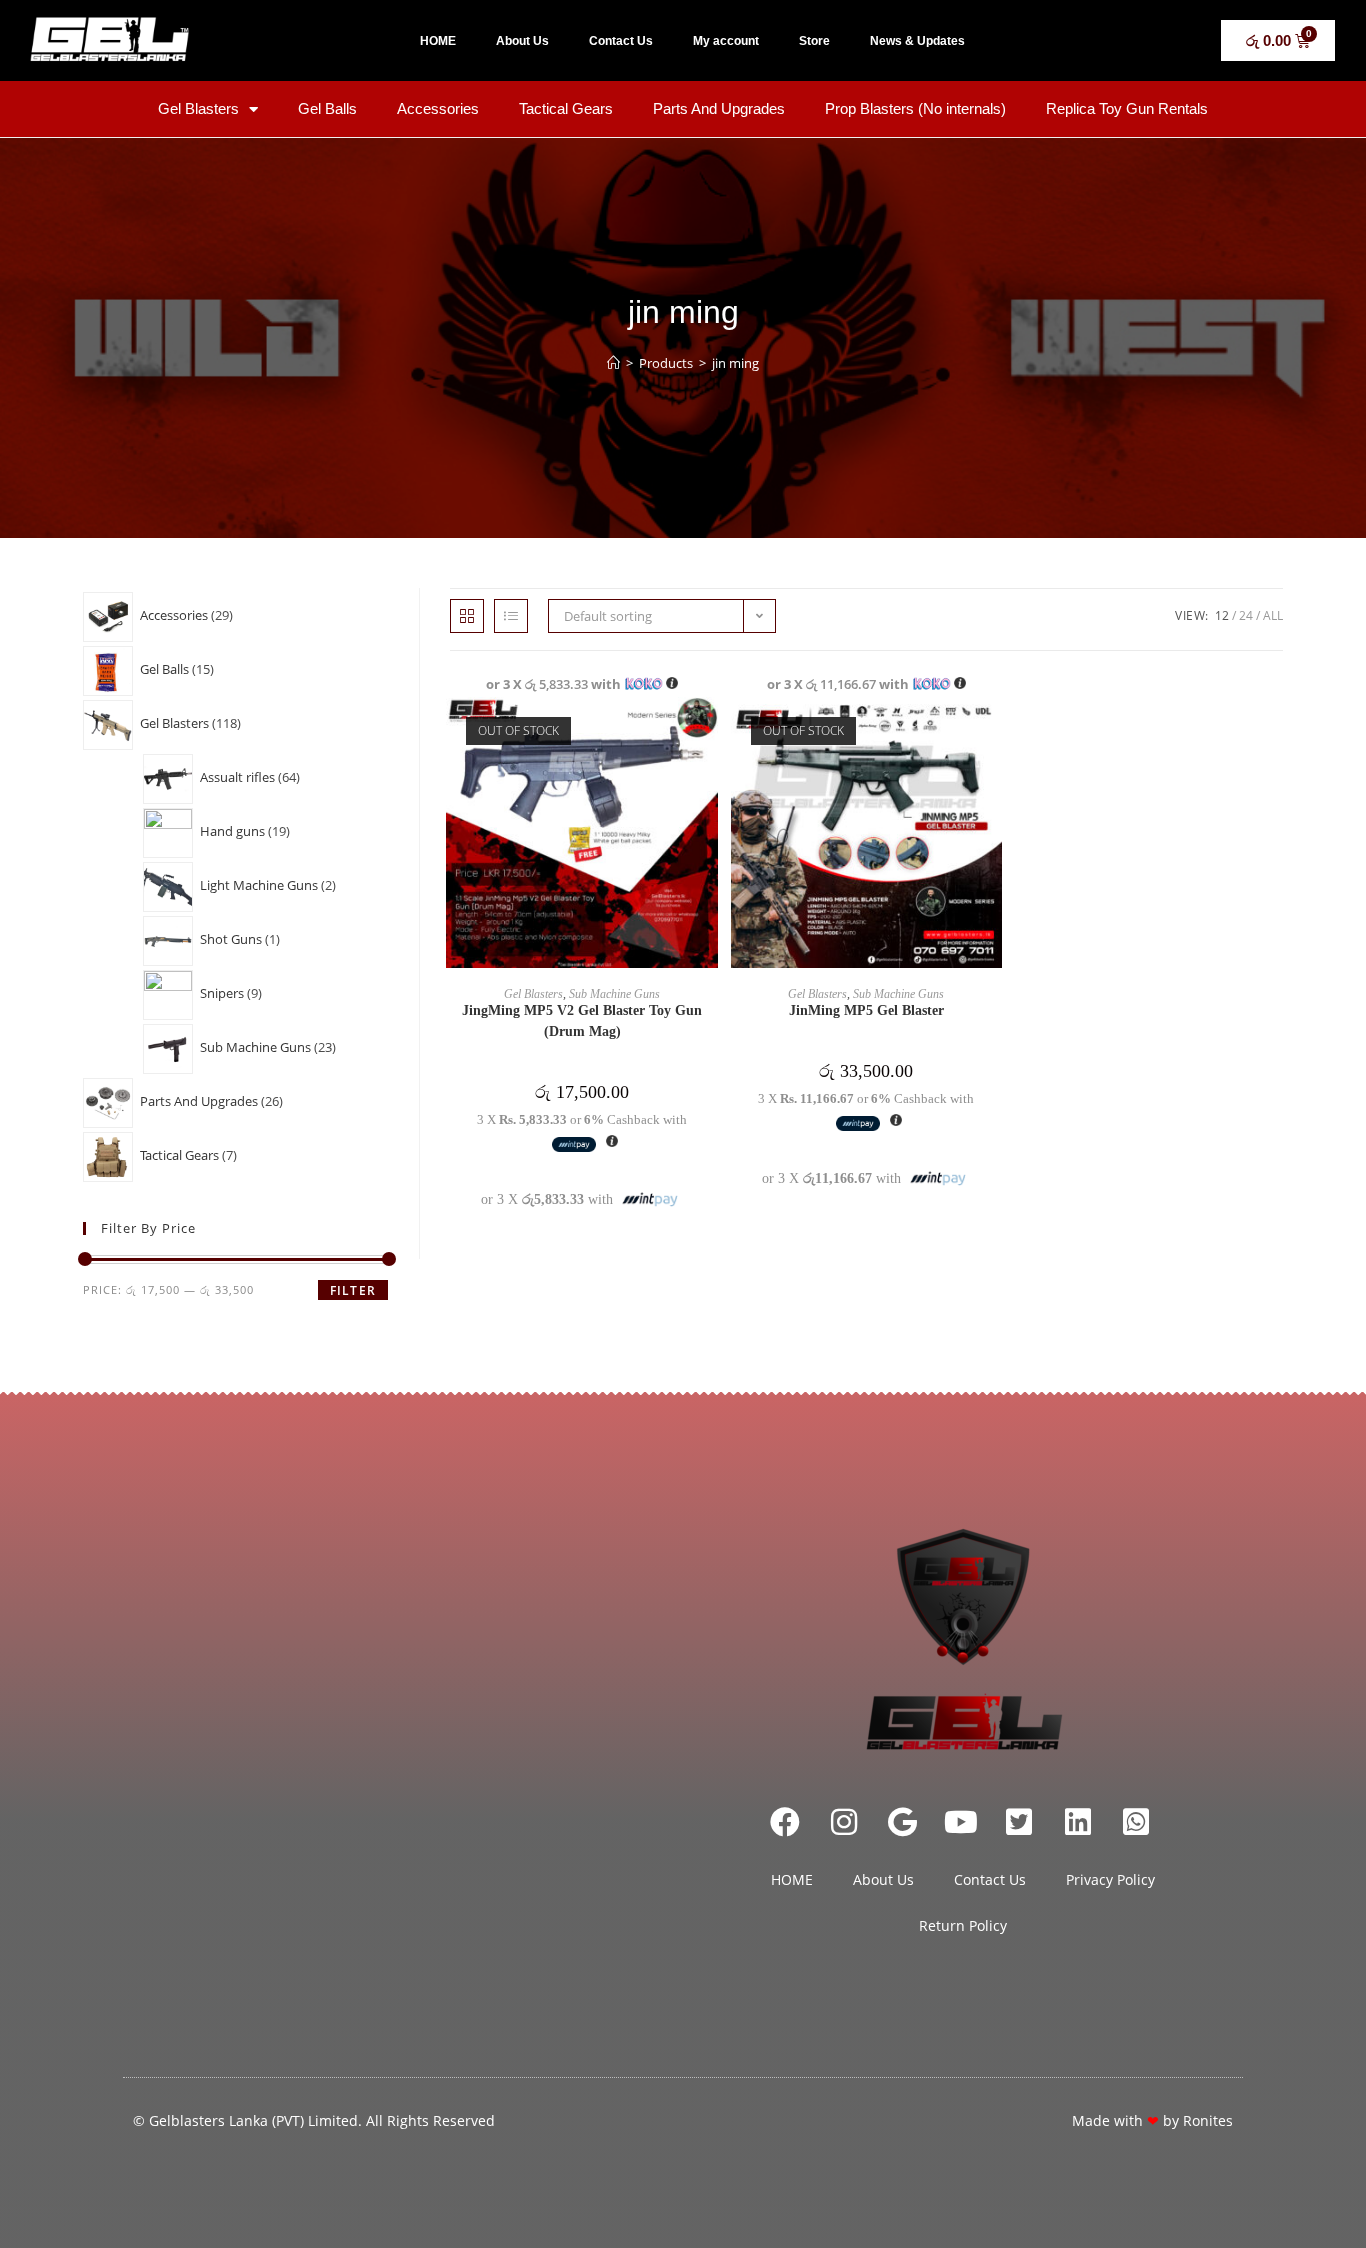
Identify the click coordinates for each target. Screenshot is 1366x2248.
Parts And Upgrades (719, 108)
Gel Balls (327, 108)
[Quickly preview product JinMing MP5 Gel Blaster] (992, 732)
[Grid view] (467, 616)
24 (1246, 615)
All (1273, 615)
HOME (438, 41)
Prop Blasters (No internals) (915, 108)
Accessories (438, 108)
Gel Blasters (198, 108)
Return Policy (963, 1925)
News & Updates (917, 41)
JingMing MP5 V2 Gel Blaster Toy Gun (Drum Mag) (582, 1021)
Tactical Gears (566, 108)
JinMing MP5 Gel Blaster (866, 1010)
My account (726, 41)
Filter (353, 1290)
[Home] (613, 363)
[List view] (511, 616)
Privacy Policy (1110, 1879)
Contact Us (621, 41)
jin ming (735, 363)
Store (814, 41)
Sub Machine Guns (614, 994)
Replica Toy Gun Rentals (1127, 108)
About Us (522, 41)
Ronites (1208, 2120)
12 (1222, 615)
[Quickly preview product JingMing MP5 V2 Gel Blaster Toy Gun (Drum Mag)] (708, 732)
